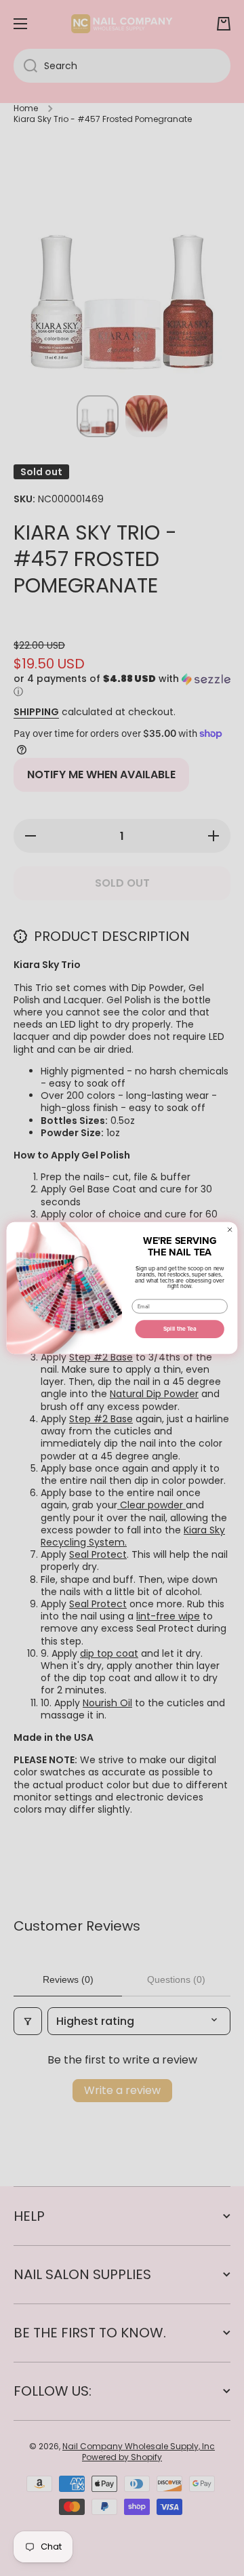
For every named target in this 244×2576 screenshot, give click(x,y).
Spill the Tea (180, 1329)
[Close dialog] (230, 1230)
